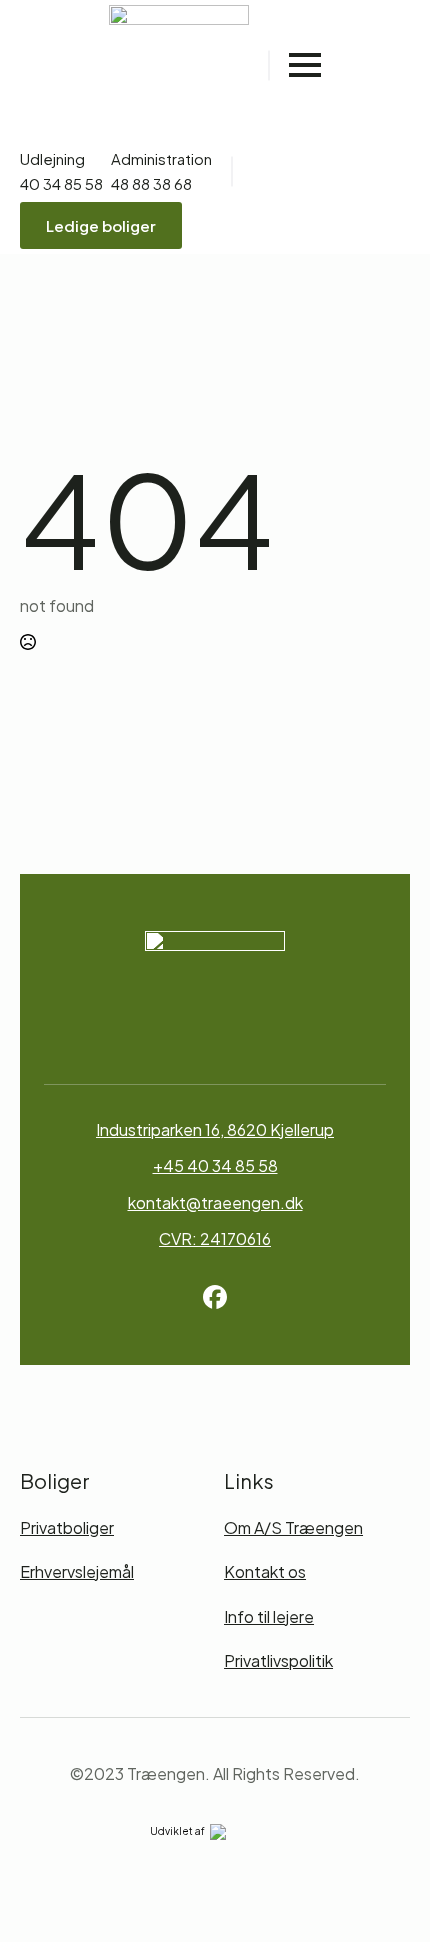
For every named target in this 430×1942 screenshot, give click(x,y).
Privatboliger (67, 1527)
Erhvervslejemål (77, 1571)
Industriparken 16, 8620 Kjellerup (215, 1129)
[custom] (215, 1297)
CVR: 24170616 (215, 1238)
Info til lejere (269, 1616)
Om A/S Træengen (293, 1527)
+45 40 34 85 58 (215, 1165)
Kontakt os (265, 1571)
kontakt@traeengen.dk (215, 1202)
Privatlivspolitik (278, 1660)
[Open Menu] (305, 65)
